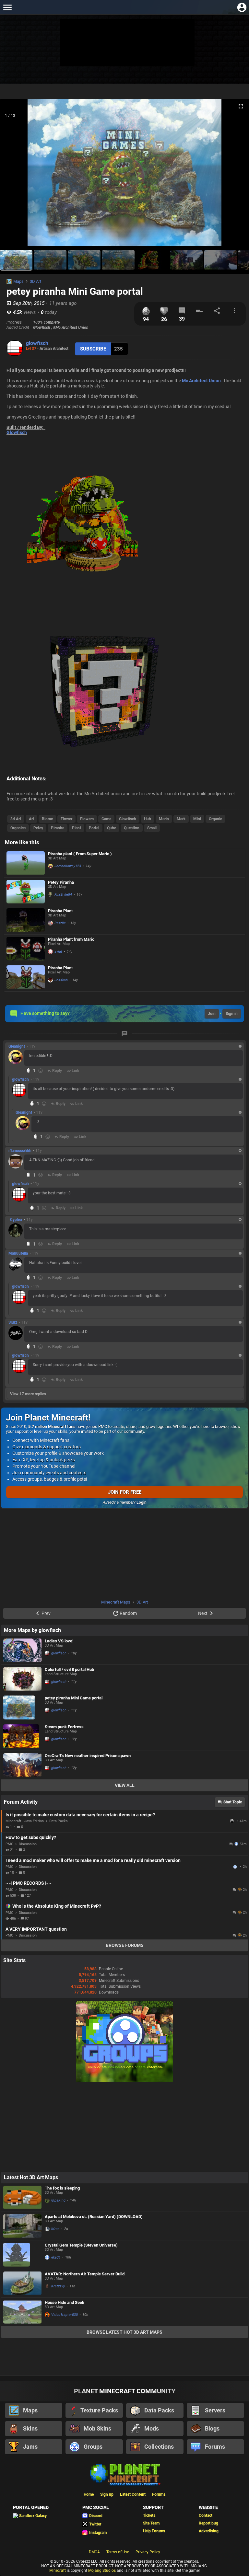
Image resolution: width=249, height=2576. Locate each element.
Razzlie (60, 923)
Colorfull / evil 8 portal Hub (69, 1669)
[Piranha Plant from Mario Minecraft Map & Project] (26, 949)
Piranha (58, 828)
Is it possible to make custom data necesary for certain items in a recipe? (80, 1815)
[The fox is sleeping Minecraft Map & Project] (22, 2197)
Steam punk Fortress (64, 1727)
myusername (236, 1867)
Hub (148, 819)
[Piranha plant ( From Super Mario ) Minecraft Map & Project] (26, 863)
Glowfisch (17, 432)
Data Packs (59, 1821)
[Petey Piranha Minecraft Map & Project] (26, 892)
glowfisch (37, 343)
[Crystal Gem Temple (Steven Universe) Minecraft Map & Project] (22, 2255)
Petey (38, 828)
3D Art (36, 281)
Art (31, 819)
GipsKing (58, 2200)
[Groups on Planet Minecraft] (124, 2081)
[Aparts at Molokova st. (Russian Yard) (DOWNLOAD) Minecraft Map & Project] (22, 2226)
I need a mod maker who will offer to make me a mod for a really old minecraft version (93, 1860)
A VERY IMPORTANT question (36, 1929)
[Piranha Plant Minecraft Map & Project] (26, 920)
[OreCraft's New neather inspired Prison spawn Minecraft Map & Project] (22, 1765)
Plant (77, 828)
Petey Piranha (61, 882)
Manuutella (18, 1253)
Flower (66, 819)
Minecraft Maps (116, 1602)
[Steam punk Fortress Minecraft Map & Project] (22, 1736)
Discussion (28, 1844)
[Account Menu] (242, 7)
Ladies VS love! (59, 1641)
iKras (55, 2229)
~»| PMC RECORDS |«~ (29, 1883)
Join (212, 1014)
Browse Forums (125, 1945)
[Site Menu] (7, 7)
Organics (18, 828)
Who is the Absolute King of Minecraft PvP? (57, 1906)
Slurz (13, 1322)
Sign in (232, 1014)
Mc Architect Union (201, 381)
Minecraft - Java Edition (25, 1821)
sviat (58, 952)
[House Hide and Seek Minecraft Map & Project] (22, 2312)
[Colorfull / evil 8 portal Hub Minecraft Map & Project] (22, 1679)
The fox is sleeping (62, 2188)
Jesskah (61, 980)
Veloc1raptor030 (65, 2315)
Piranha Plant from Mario (71, 939)
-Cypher (15, 1220)
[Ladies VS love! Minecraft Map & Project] (22, 1650)
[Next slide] (236, 175)
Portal (94, 828)
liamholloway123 (68, 866)
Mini (197, 819)
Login (142, 1502)
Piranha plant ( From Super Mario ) (80, 854)
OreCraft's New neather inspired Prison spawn (88, 1756)
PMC (9, 1844)
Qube (112, 828)
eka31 (56, 2257)
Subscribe (93, 349)
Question (132, 828)
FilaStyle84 (63, 895)
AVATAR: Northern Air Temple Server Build (85, 2274)
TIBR (232, 1821)
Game (106, 819)
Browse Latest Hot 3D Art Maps (124, 2332)
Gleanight (17, 1046)
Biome (47, 819)
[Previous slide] (13, 175)
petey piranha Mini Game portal (74, 1698)
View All (125, 1785)
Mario (164, 819)
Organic (215, 819)
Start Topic (233, 1802)
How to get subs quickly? (31, 1837)
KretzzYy (58, 2286)
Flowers (87, 819)
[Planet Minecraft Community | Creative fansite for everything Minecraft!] (124, 2474)
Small (152, 828)
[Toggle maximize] (241, 106)
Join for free (125, 1492)
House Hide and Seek (65, 2302)
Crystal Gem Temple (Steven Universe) (81, 2245)
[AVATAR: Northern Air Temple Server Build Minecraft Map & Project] (22, 2283)
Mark (181, 819)
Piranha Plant (60, 911)
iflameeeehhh (20, 1151)
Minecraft (58, 2570)
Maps (18, 281)
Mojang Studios (102, 2570)
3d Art (16, 819)
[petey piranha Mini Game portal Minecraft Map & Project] (22, 1708)
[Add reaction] (41, 1071)
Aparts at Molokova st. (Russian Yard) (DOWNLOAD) (94, 2217)
